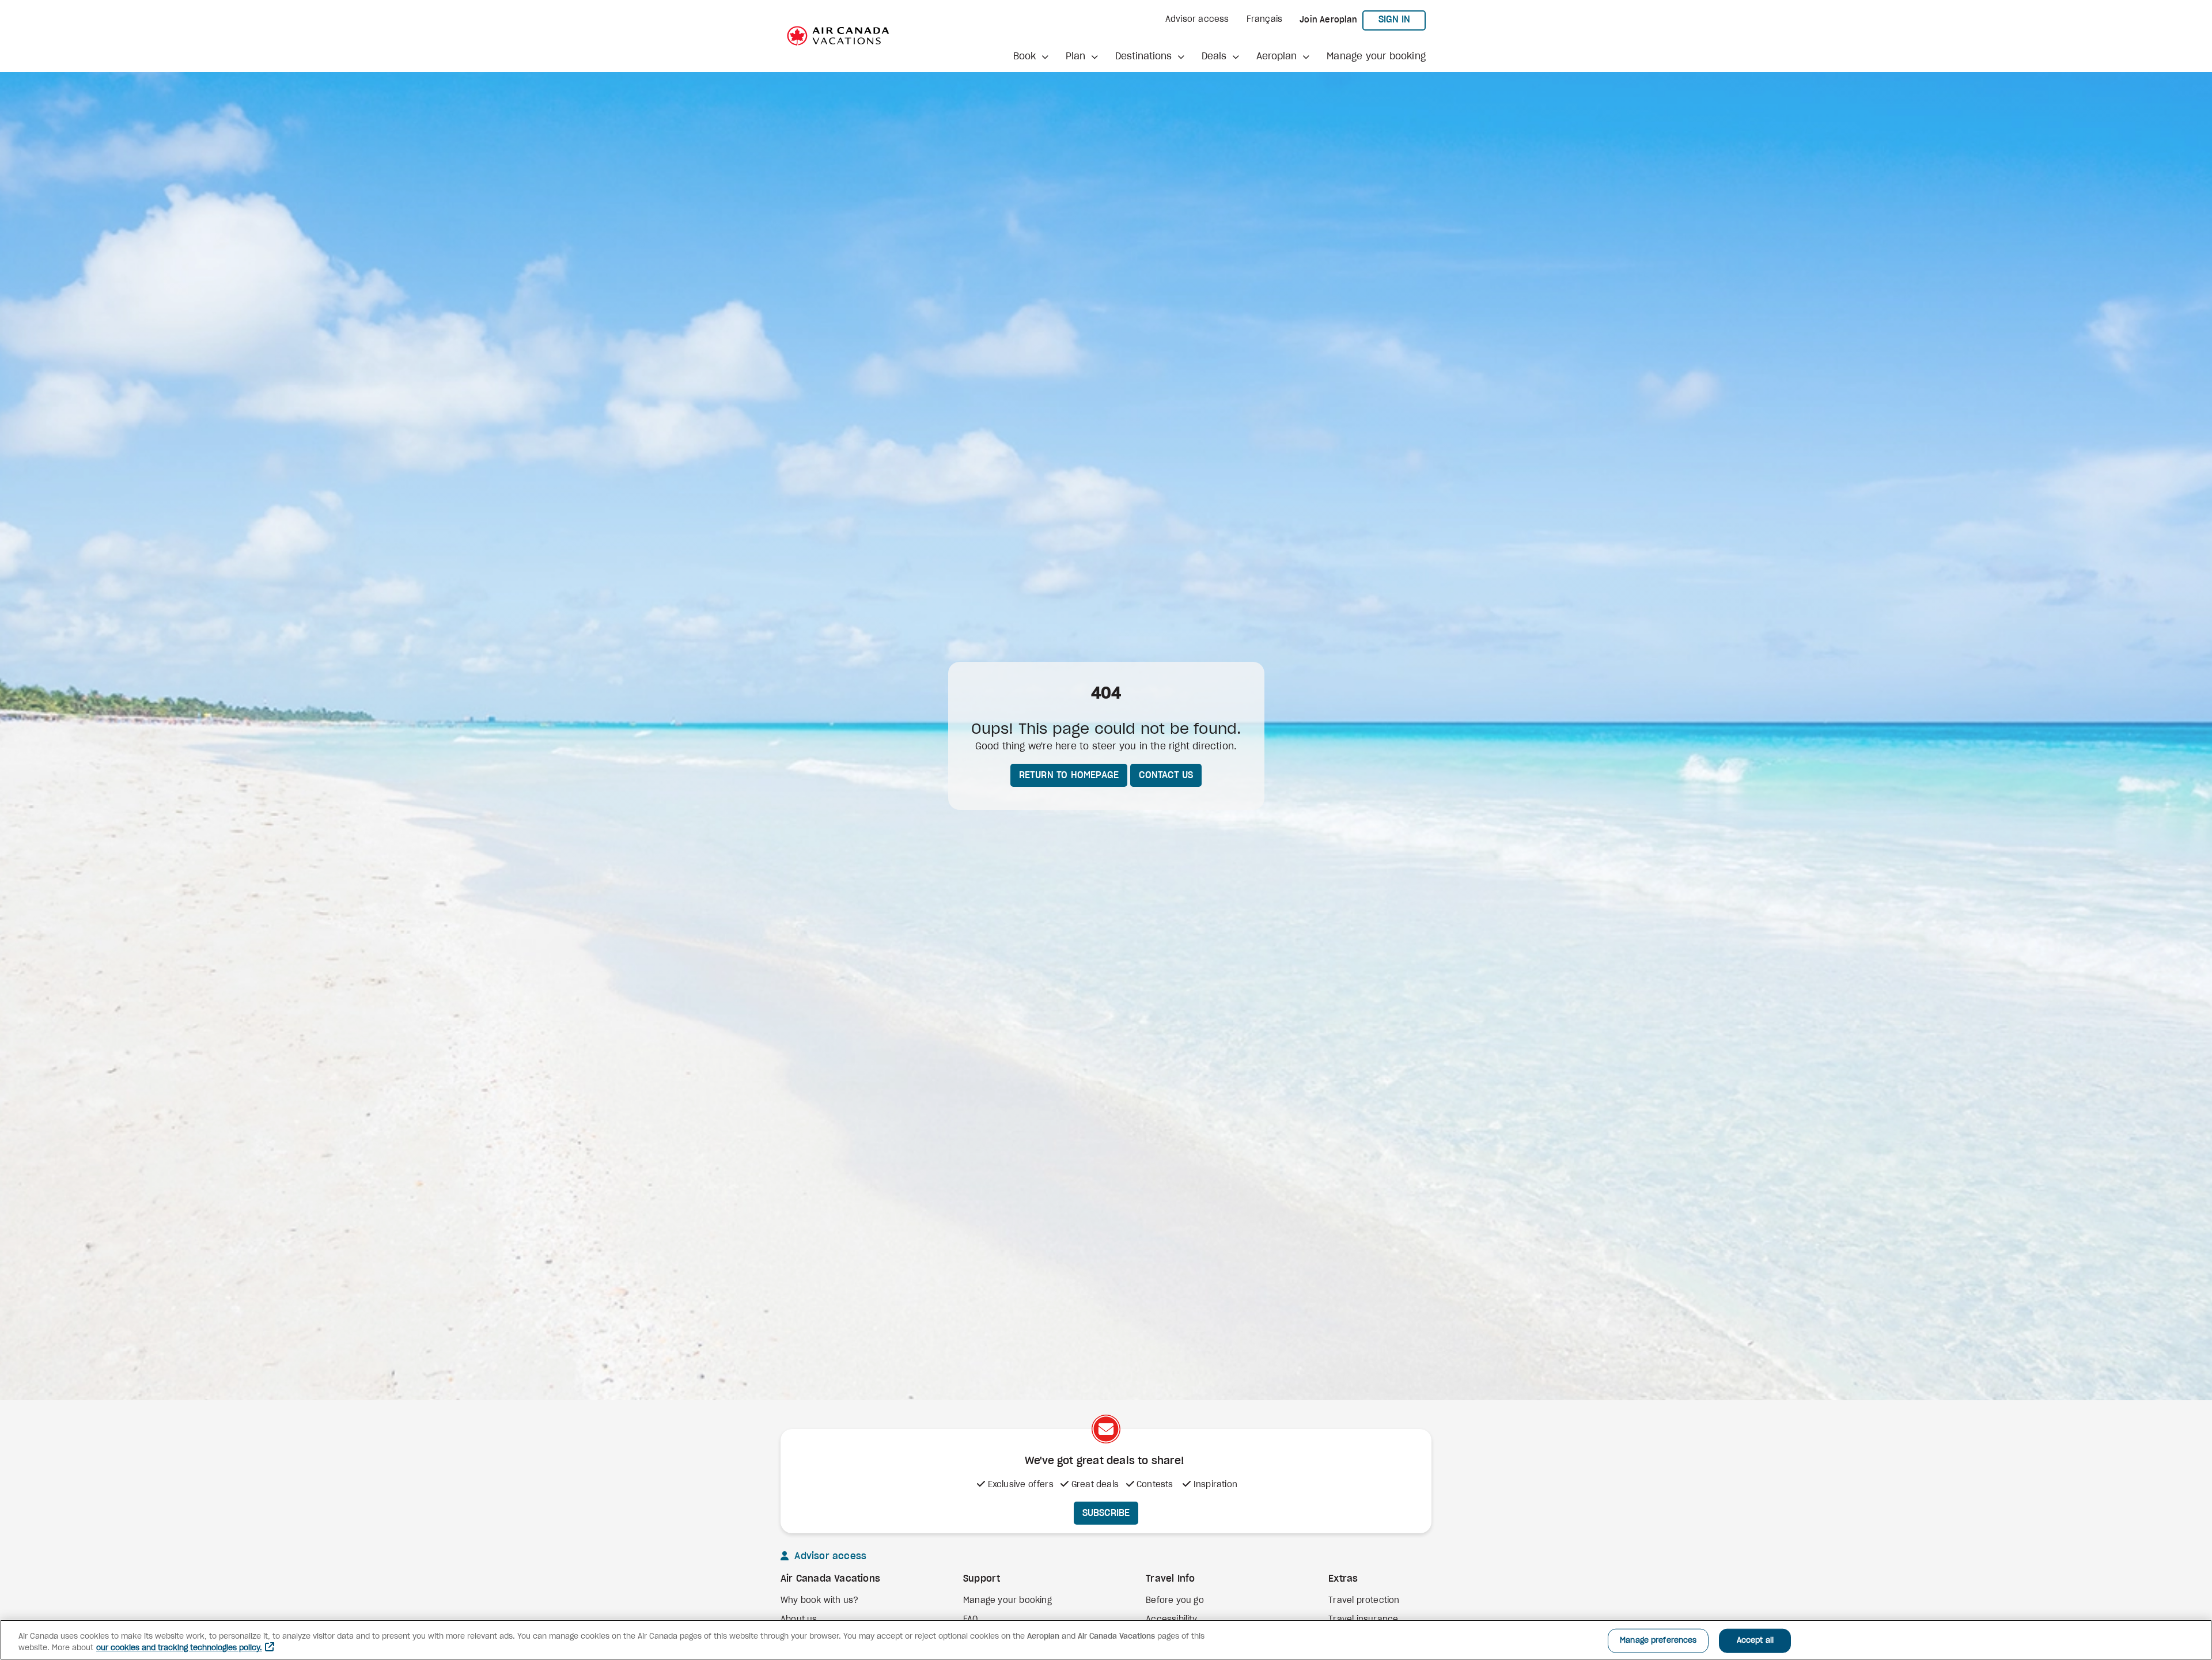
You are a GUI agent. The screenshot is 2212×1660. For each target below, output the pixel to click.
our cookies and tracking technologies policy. (179, 1648)
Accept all (1755, 1641)
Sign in (1402, 19)
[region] (1106, 1640)
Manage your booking (1376, 56)
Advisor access (1197, 20)
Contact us (1166, 775)
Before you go (1175, 1601)
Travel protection (1364, 1601)
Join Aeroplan (1328, 20)
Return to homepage (1069, 775)
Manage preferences (1658, 1641)
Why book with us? (819, 1601)
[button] (1031, 56)
